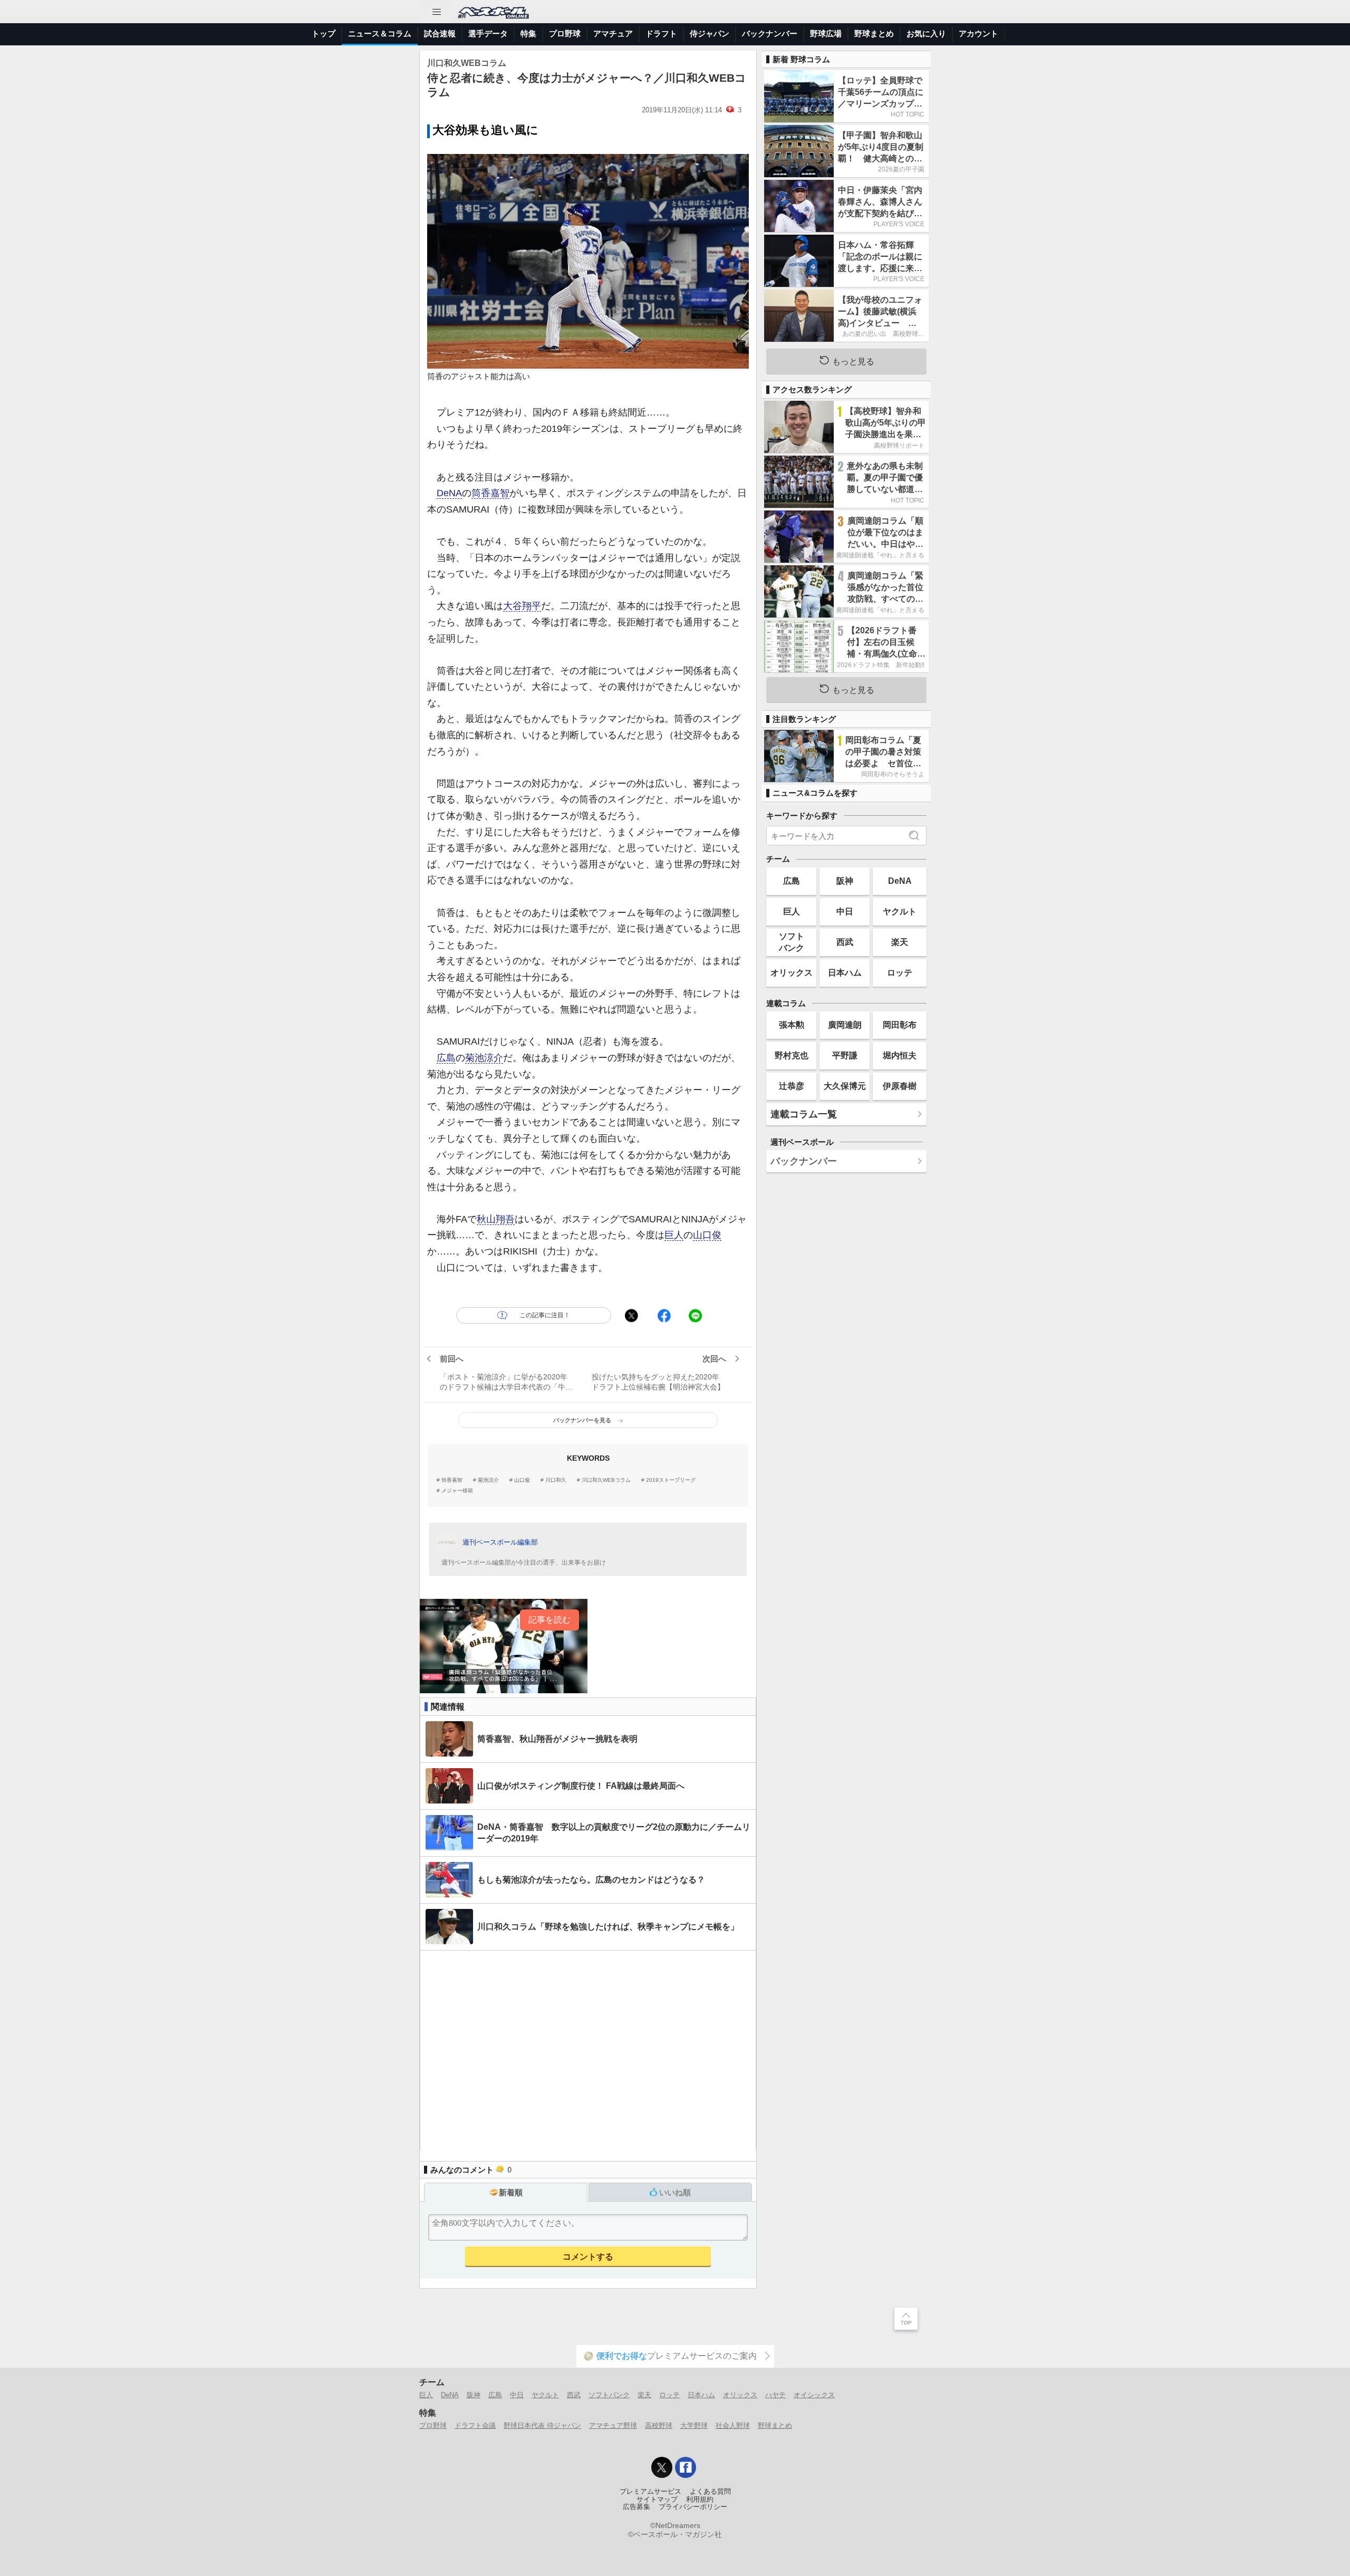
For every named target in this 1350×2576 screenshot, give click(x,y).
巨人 (674, 1235)
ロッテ (900, 972)
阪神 (845, 881)
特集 (528, 33)
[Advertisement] (588, 2051)
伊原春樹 (900, 1086)
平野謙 (845, 1055)
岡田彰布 (900, 1025)
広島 (446, 1058)
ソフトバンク (792, 942)
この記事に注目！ (545, 1315)
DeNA (449, 493)
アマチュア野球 (613, 2425)
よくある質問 (710, 2492)
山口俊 (707, 1235)
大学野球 (694, 2425)
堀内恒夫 (900, 1055)
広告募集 (637, 2507)
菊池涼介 (484, 1058)
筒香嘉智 (490, 493)
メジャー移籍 (457, 1491)
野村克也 (792, 1055)
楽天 (900, 942)
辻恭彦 (792, 1086)
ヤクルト (900, 911)
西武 (845, 942)
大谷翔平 (522, 606)
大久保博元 (845, 1086)
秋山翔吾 (496, 1219)
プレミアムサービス (650, 2492)
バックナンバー (770, 33)
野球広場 (826, 33)
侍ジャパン (710, 33)
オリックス (792, 972)
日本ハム (845, 972)
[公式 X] (662, 2467)
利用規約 (700, 2500)
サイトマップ (657, 2500)
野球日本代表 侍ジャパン (542, 2425)
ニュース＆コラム (380, 33)
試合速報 (440, 33)
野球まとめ (874, 33)
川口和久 (556, 1480)
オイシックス (814, 2395)
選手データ (488, 33)
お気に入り (926, 33)
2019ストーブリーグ (671, 1480)
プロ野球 (565, 33)
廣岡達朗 (845, 1025)
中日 (845, 911)
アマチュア (613, 33)
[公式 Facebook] (686, 2467)
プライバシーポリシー (693, 2507)
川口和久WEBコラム (606, 1480)
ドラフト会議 (475, 2425)
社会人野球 (733, 2425)
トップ (324, 33)
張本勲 (792, 1025)
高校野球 (659, 2425)
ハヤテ (775, 2395)
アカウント (978, 33)
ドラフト (661, 33)
